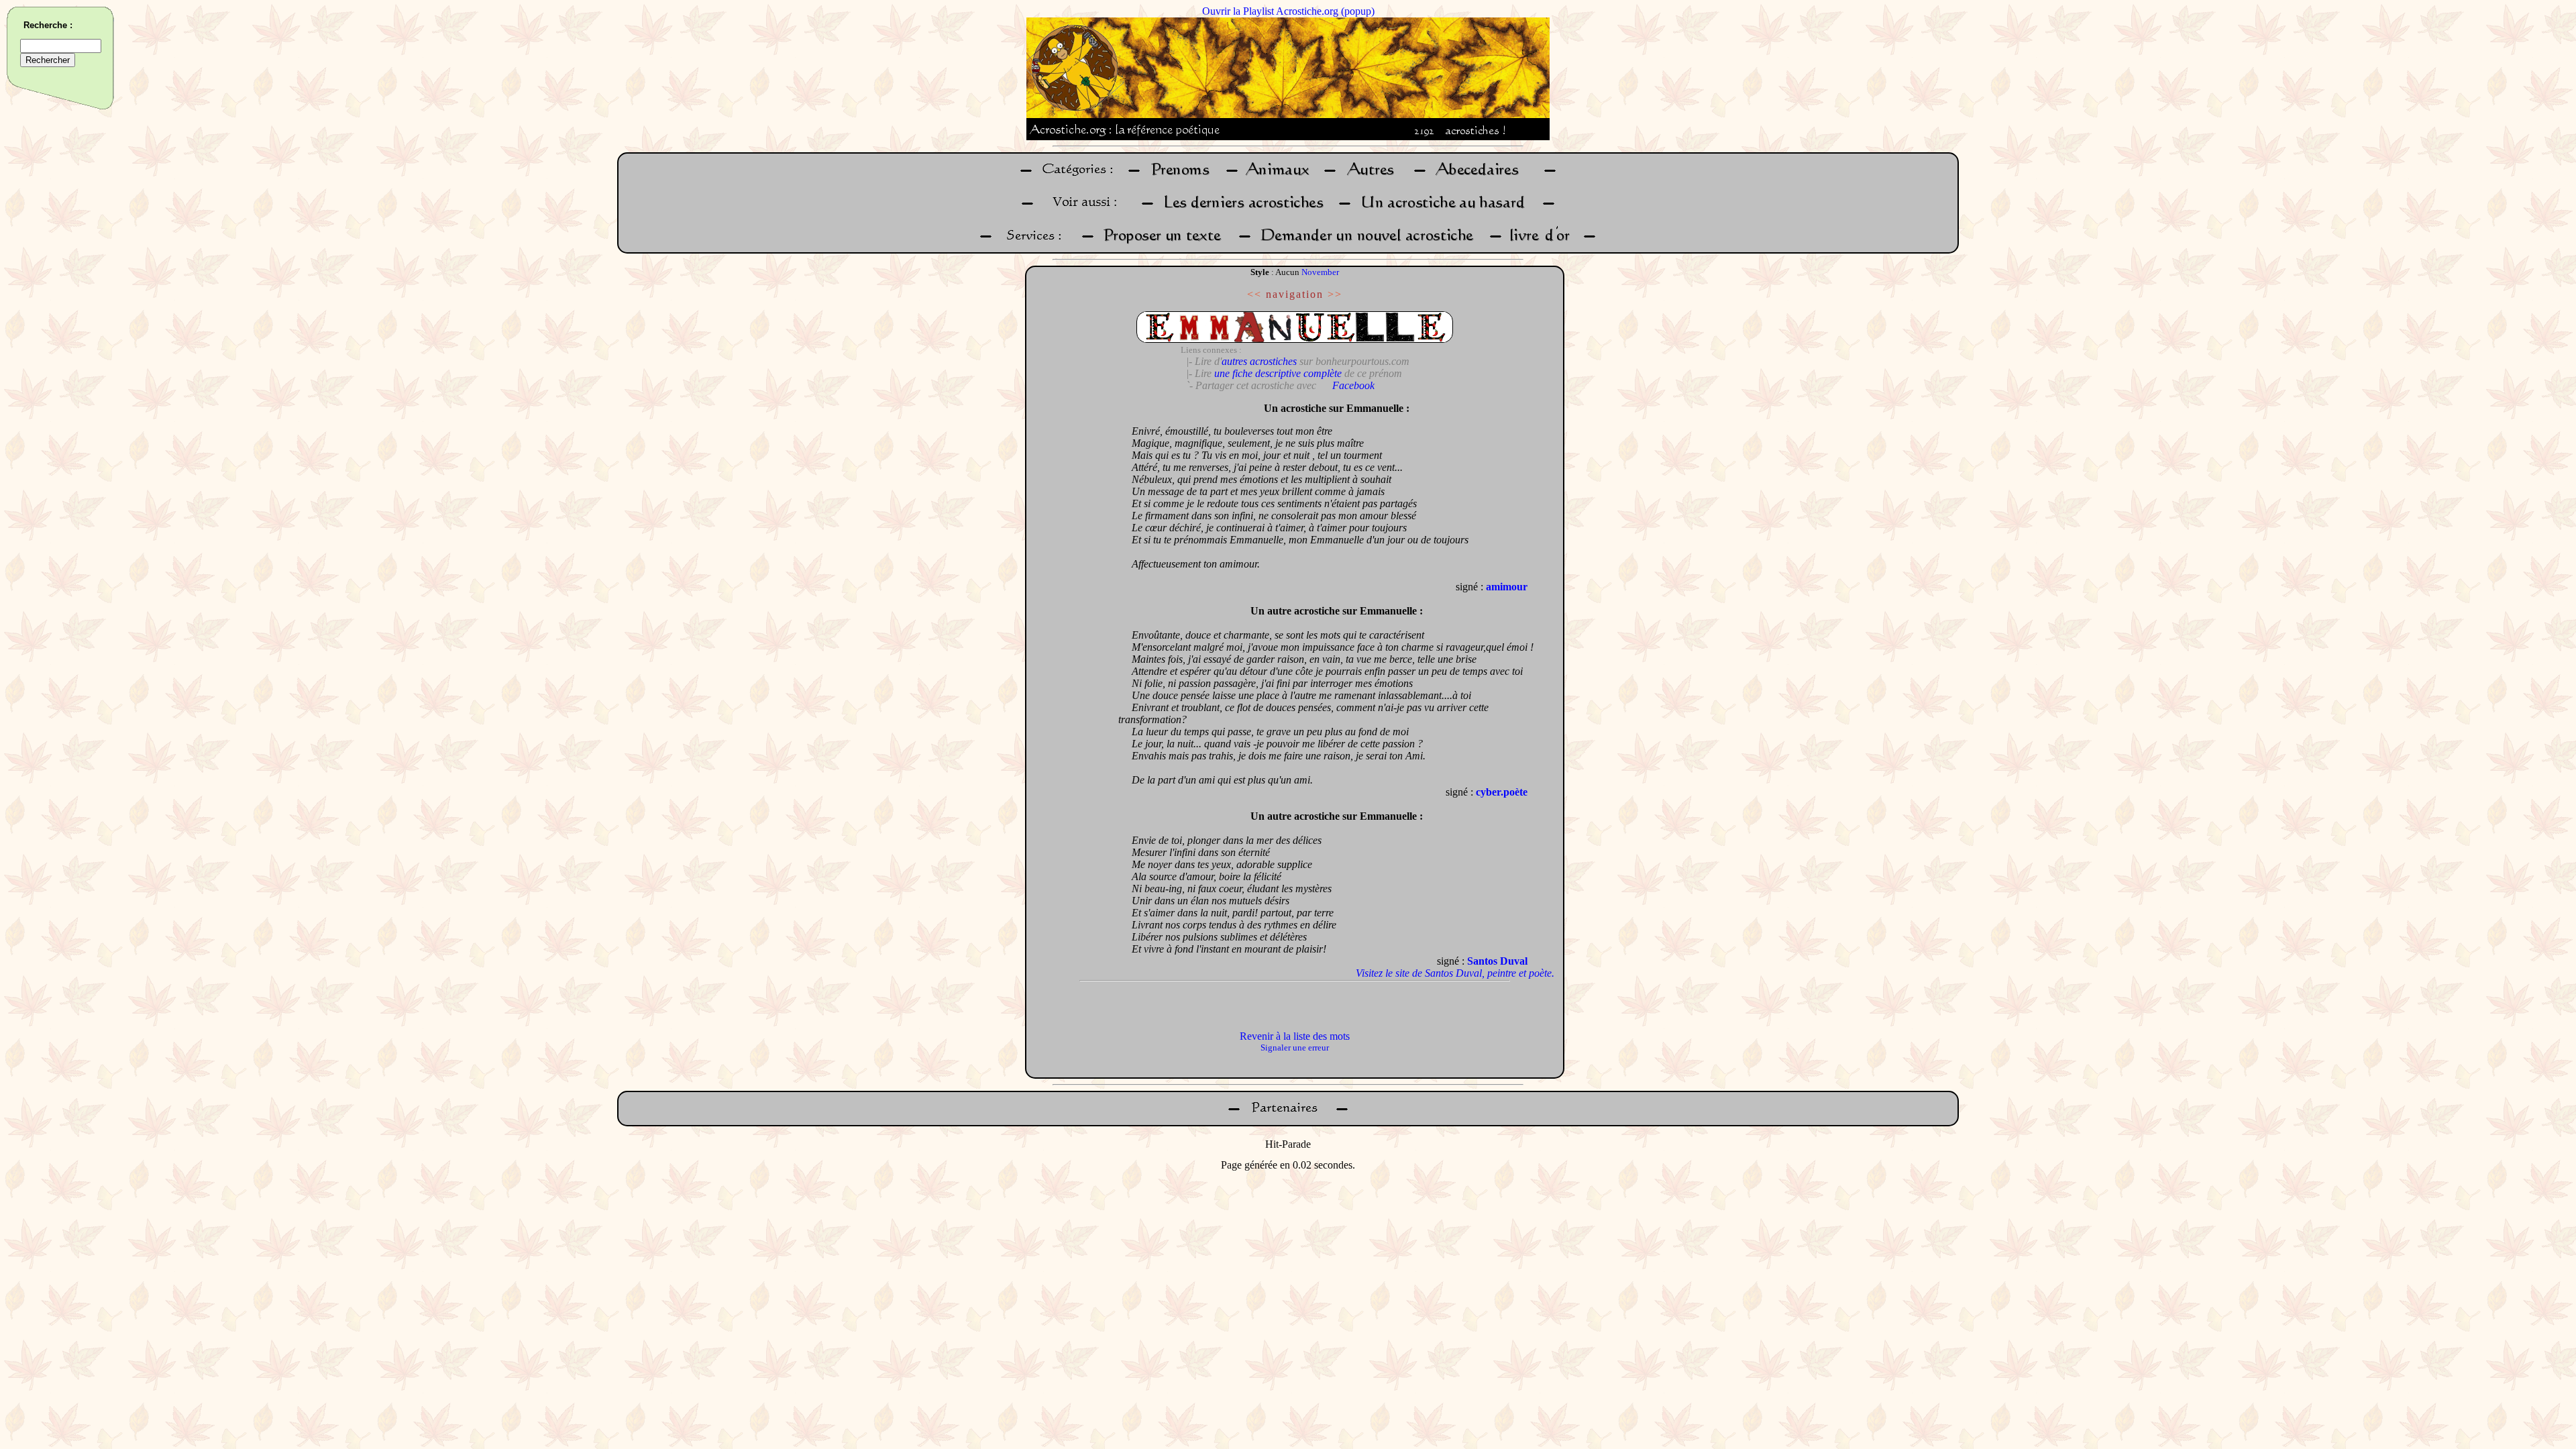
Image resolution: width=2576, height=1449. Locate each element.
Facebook (1353, 385)
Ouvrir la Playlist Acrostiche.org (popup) (1288, 11)
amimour (1507, 587)
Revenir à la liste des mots (1295, 1036)
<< (1254, 294)
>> (1335, 294)
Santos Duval (1497, 961)
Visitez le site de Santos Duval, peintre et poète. (1455, 973)
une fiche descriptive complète (1278, 373)
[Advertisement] (1075, 597)
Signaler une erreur (1295, 1048)
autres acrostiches (1259, 361)
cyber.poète (1502, 792)
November (1320, 272)
